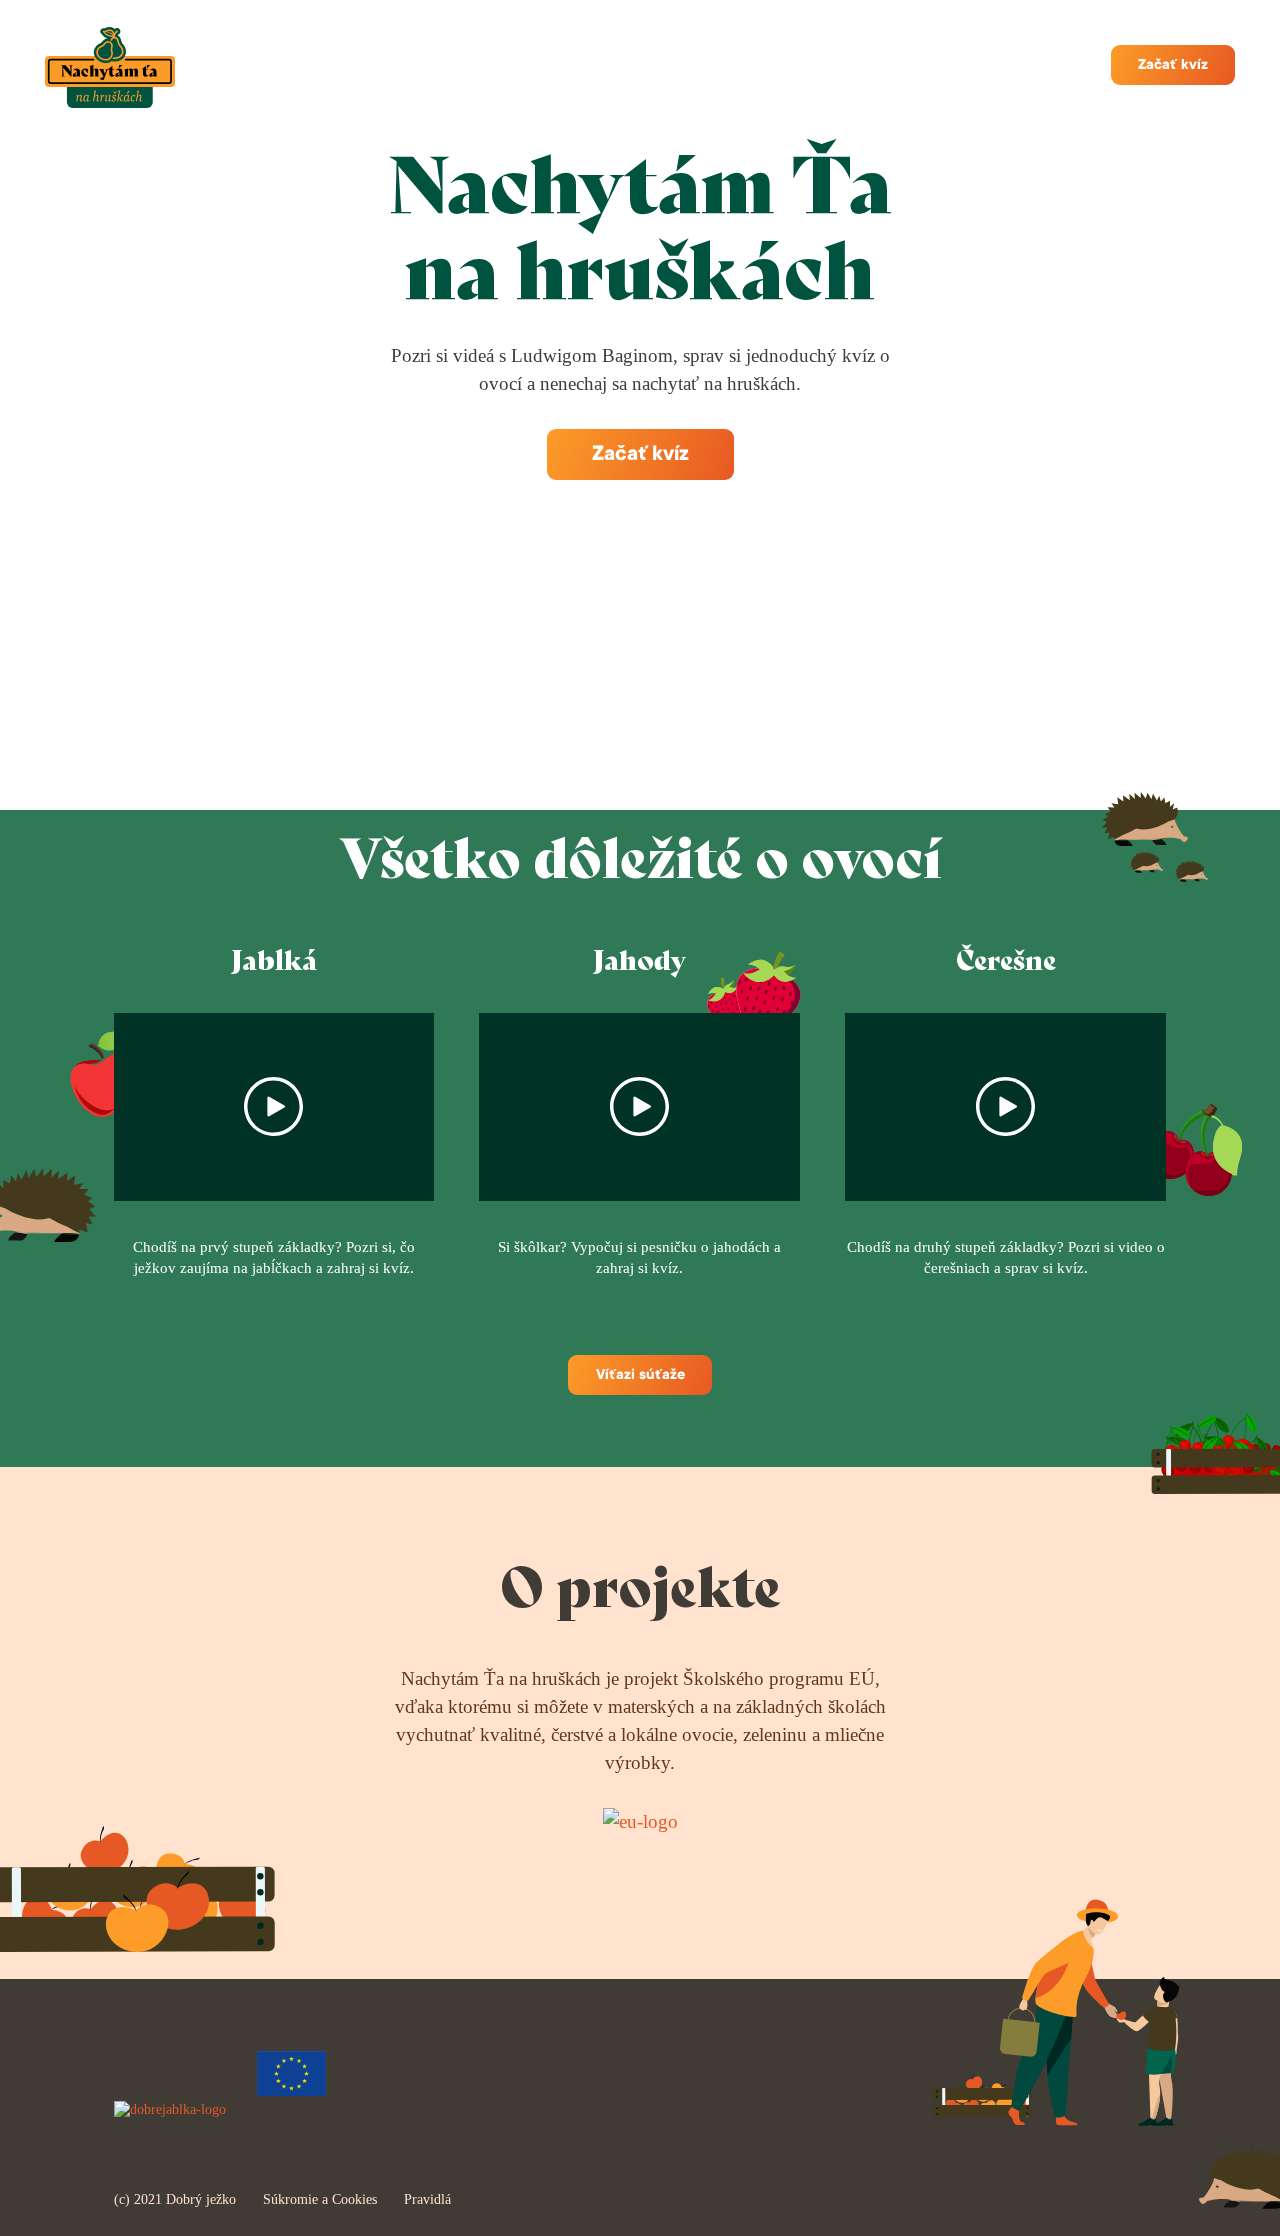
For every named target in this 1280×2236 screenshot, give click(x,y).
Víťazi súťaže (640, 1376)
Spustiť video (274, 1107)
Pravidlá (427, 2199)
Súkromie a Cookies (320, 2199)
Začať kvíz (1173, 66)
